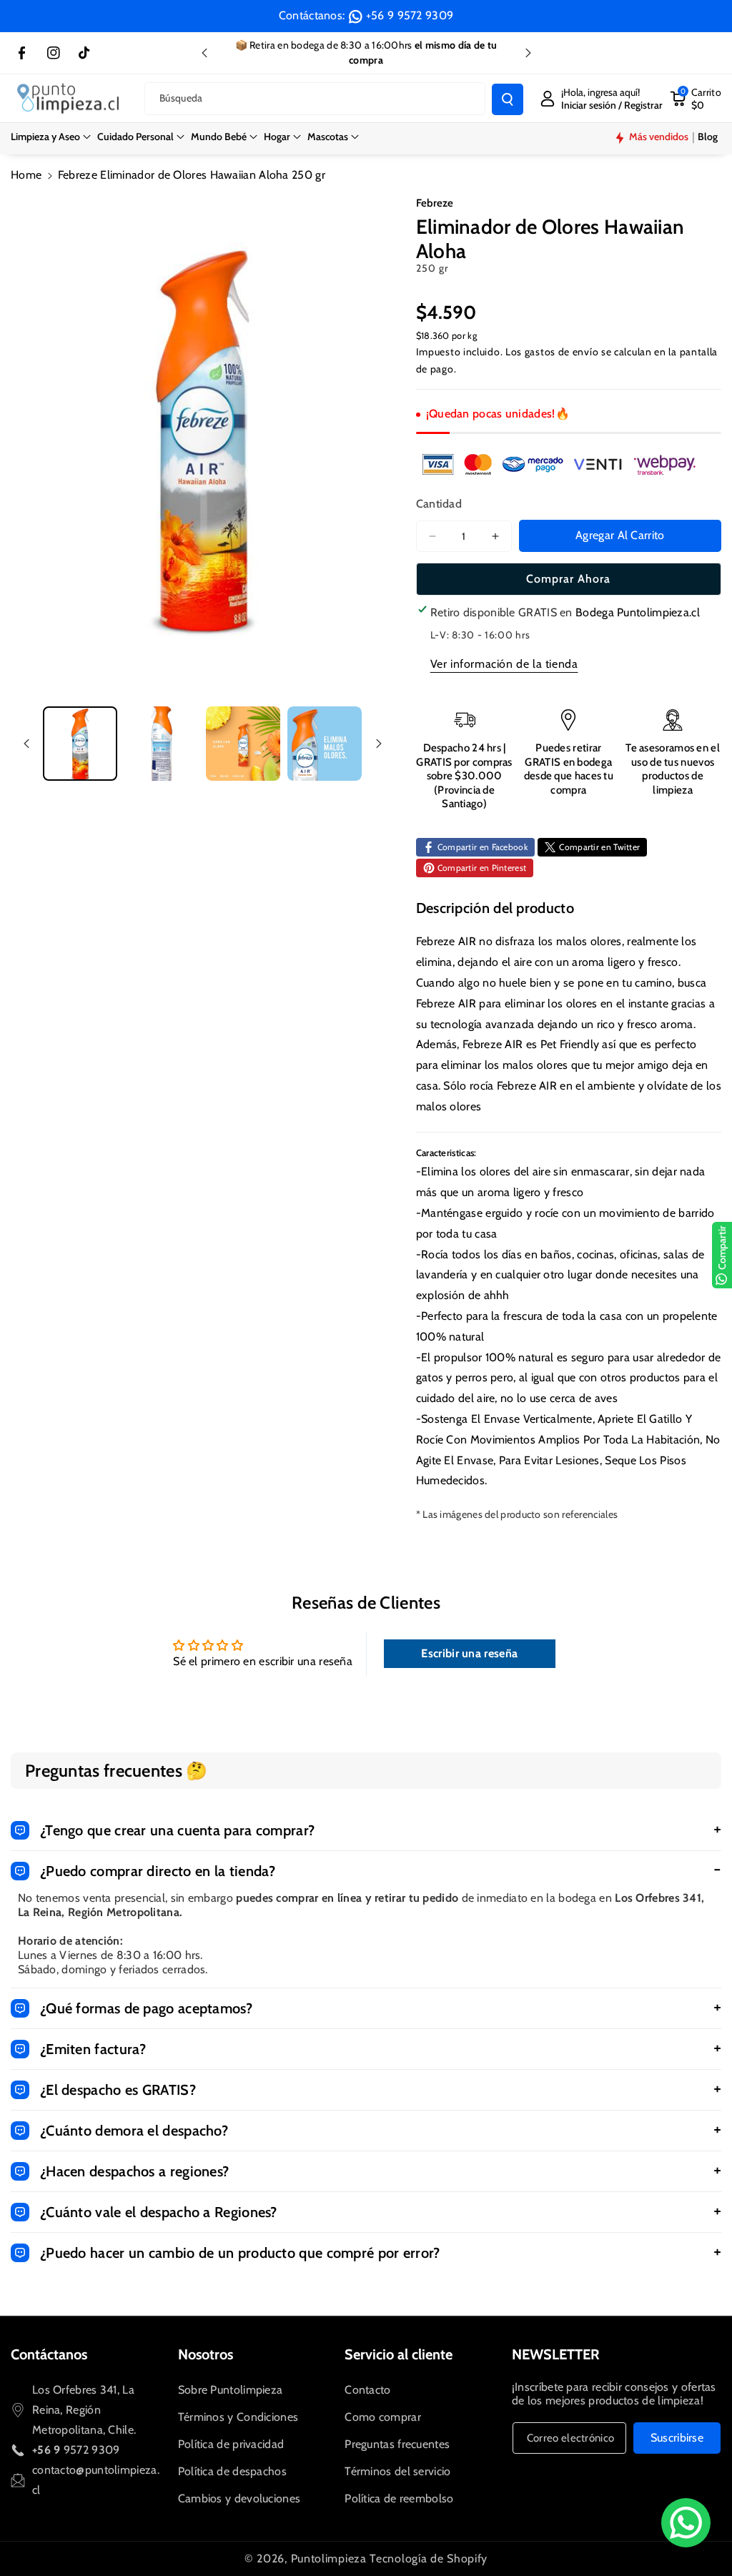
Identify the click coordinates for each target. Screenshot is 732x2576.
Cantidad (439, 504)
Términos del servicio (397, 2471)
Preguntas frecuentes (397, 2444)
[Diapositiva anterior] (204, 53)
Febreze (435, 203)
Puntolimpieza (329, 2558)
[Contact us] (686, 2523)
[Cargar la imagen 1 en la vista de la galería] (80, 744)
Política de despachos (232, 2471)
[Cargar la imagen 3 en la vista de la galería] (243, 744)
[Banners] (559, 464)
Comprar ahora (568, 579)
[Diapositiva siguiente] (528, 53)
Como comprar (383, 2417)
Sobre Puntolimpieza (231, 2390)
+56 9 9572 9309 (410, 15)
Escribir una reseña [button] (469, 1653)
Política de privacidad (231, 2444)
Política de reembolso (399, 2498)
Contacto (367, 2390)
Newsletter (556, 2354)
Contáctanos (49, 2354)
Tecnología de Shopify (429, 2558)
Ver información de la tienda (504, 664)
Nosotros (206, 2354)
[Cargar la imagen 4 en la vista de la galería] (325, 744)
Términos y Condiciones (238, 2417)
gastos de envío (562, 352)
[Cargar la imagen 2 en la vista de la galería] (162, 744)
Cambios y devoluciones (239, 2498)
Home (26, 175)
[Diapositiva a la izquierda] (26, 744)
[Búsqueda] (508, 99)
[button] (51, 137)
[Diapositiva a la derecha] (379, 744)
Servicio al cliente (399, 2354)
